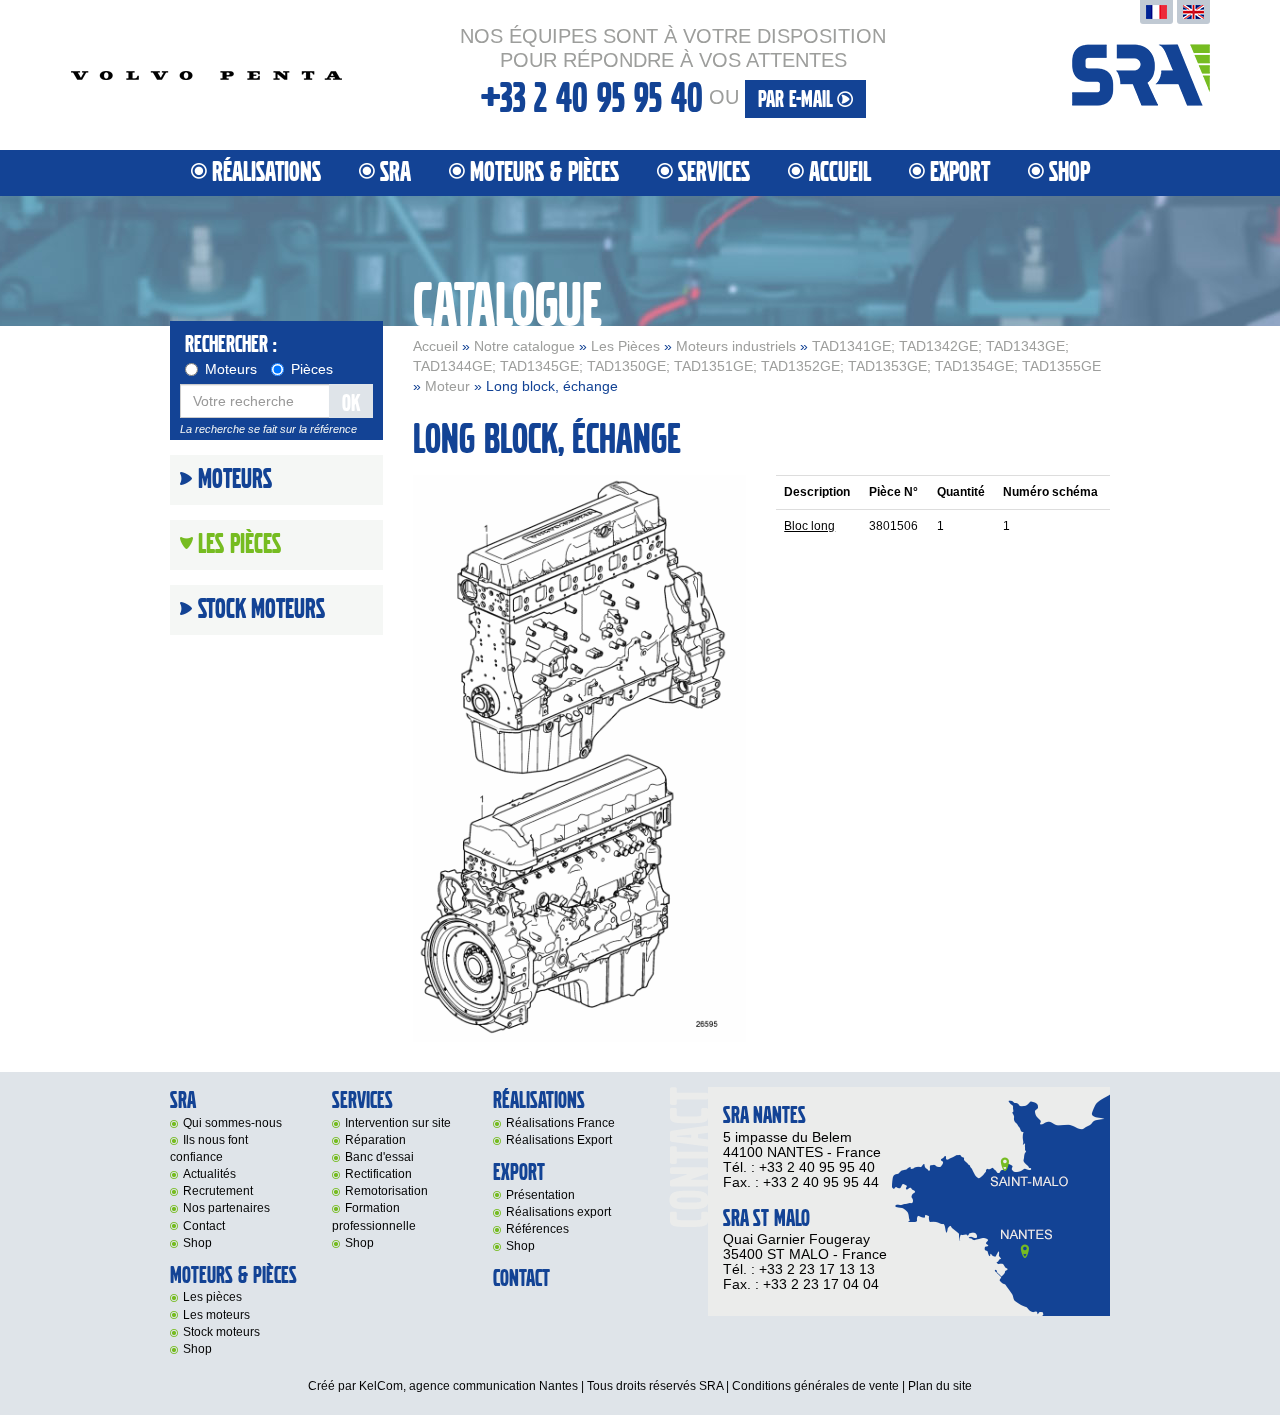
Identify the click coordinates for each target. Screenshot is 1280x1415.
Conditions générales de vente (815, 1386)
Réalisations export (558, 1212)
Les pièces (212, 1297)
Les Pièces (625, 346)
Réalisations (266, 172)
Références (537, 1229)
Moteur (447, 386)
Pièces (312, 369)
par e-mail (797, 99)
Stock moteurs (261, 610)
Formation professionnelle (374, 1216)
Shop (1069, 172)
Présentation (540, 1195)
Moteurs (231, 369)
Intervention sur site (398, 1123)
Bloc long (809, 526)
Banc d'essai (379, 1157)
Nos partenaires (226, 1208)
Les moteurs (216, 1315)
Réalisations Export (559, 1140)
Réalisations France (560, 1123)
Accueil (840, 172)
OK (351, 403)
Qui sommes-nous (232, 1123)
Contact (204, 1226)
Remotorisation (386, 1191)
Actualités (209, 1174)
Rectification (378, 1174)
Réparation (375, 1140)
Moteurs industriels (736, 346)
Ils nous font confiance (209, 1148)
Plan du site (940, 1386)
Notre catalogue (524, 346)
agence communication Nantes (493, 1386)
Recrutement (218, 1191)
